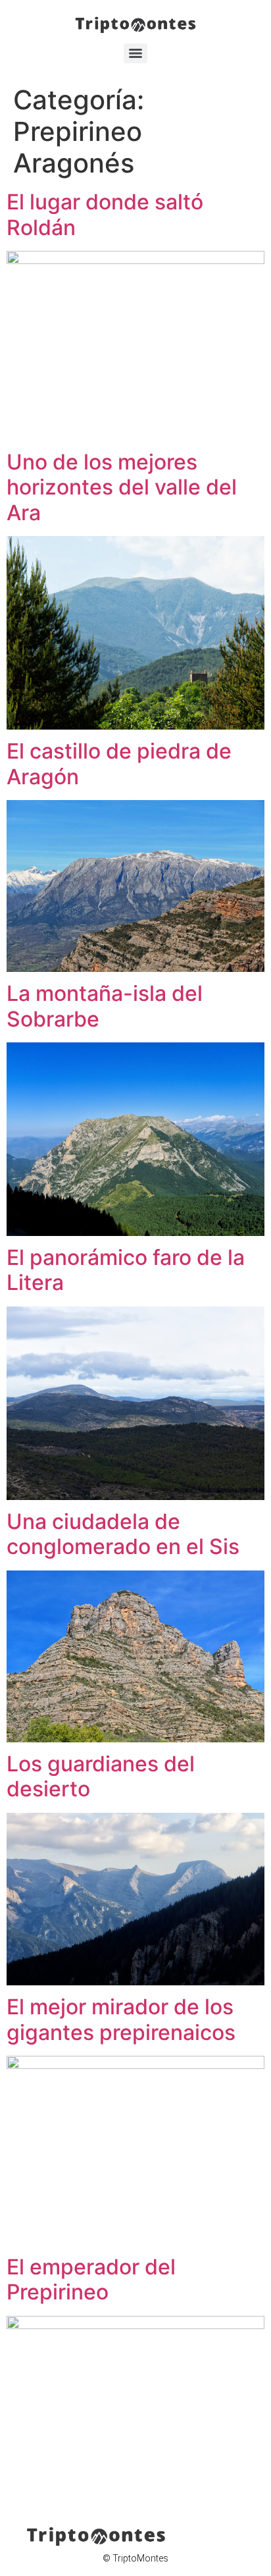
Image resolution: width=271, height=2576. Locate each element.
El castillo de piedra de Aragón (119, 764)
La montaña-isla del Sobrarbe (105, 1006)
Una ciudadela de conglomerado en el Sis (123, 1534)
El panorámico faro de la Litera (126, 1270)
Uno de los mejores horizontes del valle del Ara (122, 487)
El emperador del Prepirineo (91, 2279)
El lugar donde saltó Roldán (105, 214)
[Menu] (135, 53)
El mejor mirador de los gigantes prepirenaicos (121, 2019)
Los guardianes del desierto (101, 1776)
